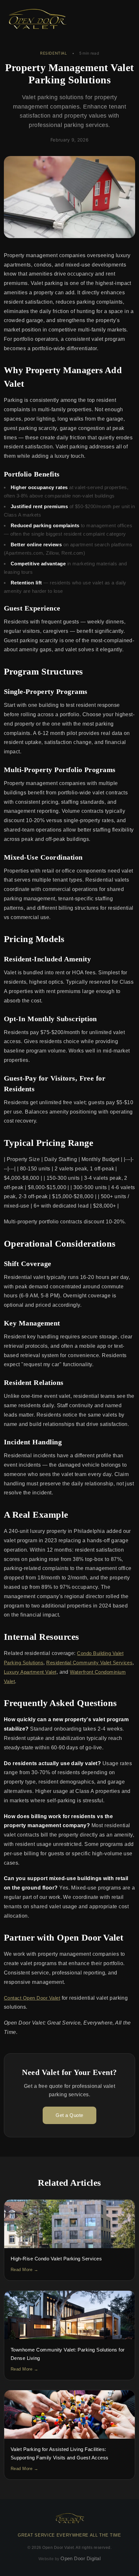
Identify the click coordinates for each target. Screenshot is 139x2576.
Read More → (24, 2270)
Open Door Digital (80, 2558)
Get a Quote (69, 2115)
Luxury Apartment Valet (30, 1672)
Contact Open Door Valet (32, 1998)
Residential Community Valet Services (89, 1663)
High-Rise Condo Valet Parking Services (56, 2259)
